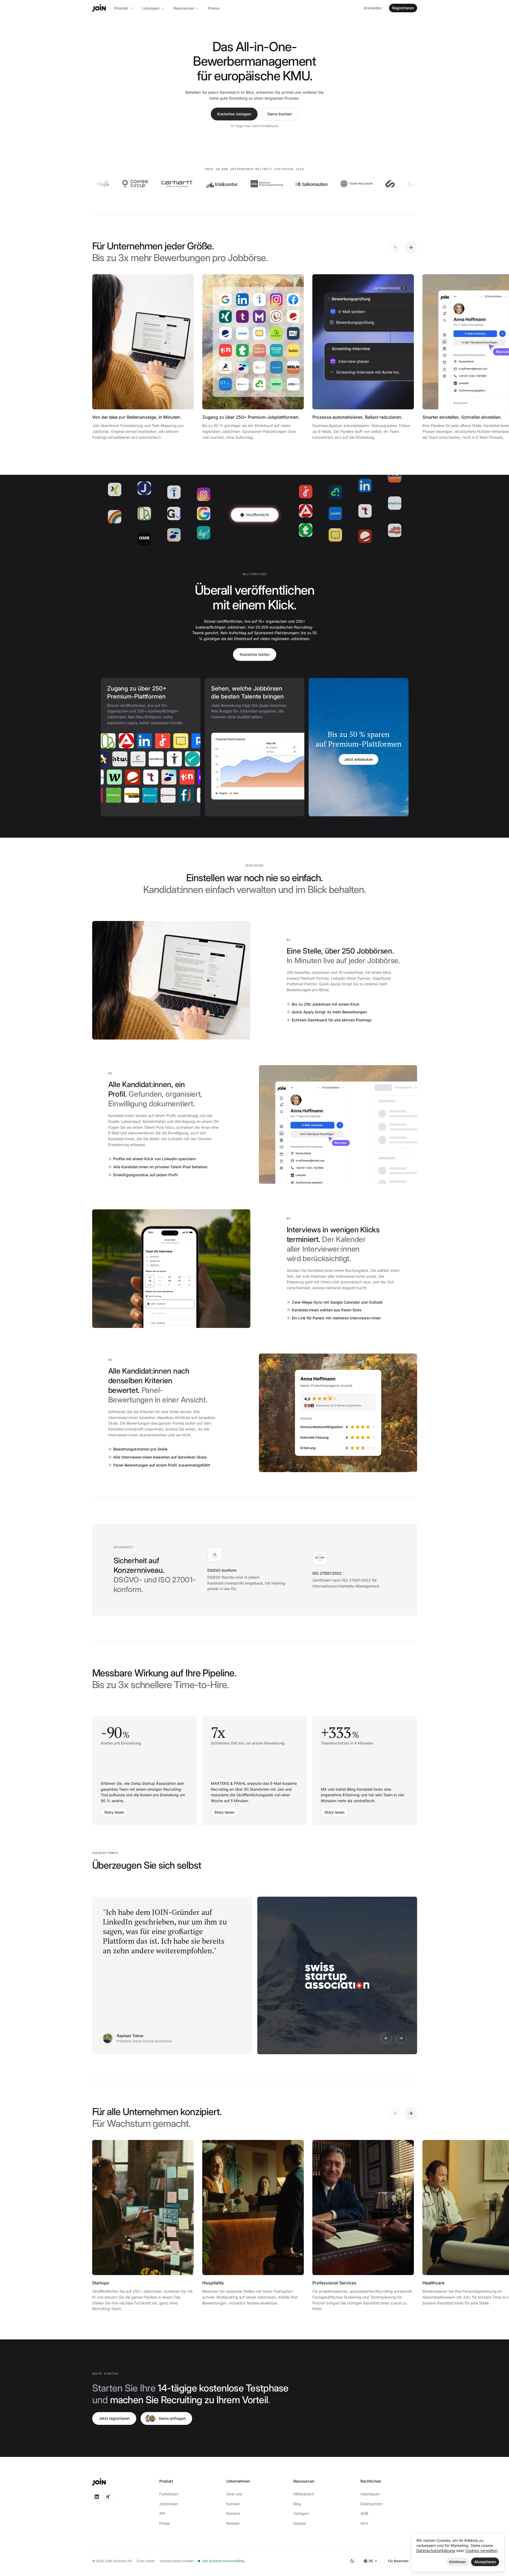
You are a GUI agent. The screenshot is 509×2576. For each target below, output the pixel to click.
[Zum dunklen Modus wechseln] (352, 2561)
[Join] (99, 8)
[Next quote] (401, 2038)
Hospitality (213, 2283)
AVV (364, 2523)
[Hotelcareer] (119, 777)
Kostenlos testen (255, 654)
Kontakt (233, 2523)
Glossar (300, 2523)
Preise (214, 8)
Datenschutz (372, 2504)
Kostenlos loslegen (234, 114)
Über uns (234, 2494)
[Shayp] (342, 184)
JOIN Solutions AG (118, 2561)
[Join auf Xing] (108, 2497)
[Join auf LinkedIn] (97, 2497)
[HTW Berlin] (138, 759)
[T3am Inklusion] (308, 184)
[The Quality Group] (416, 184)
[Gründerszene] (191, 777)
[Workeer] (100, 777)
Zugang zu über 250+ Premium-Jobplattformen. (251, 417)
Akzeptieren (485, 2562)
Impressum (370, 2494)
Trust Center (146, 2561)
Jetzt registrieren (114, 2418)
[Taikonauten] (263, 184)
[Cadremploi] (157, 759)
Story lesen (114, 1812)
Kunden (233, 2504)
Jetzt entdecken (359, 759)
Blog (297, 2504)
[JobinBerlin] (175, 759)
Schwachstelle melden (177, 2561)
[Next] (411, 248)
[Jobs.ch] (147, 741)
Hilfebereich (304, 2494)
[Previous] (396, 248)
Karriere (233, 2513)
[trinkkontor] (174, 184)
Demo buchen (280, 114)
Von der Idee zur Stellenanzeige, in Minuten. (137, 417)
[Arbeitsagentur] (111, 741)
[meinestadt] (165, 741)
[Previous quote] (386, 2038)
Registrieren (403, 8)
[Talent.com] (137, 777)
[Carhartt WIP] (129, 184)
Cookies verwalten (481, 2550)
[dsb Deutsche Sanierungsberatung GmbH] (219, 184)
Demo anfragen (172, 2418)
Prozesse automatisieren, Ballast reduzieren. (358, 417)
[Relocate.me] (183, 741)
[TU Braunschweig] (112, 795)
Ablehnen (457, 2562)
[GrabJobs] (102, 759)
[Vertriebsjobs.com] (149, 795)
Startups (101, 2283)
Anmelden (373, 8)
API (162, 2513)
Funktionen (169, 2494)
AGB (364, 2513)
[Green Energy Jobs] (130, 795)
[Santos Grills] (376, 184)
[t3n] (173, 777)
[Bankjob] (167, 795)
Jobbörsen (169, 2504)
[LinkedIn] (129, 741)
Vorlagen (301, 2513)
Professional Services (334, 2283)
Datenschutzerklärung (436, 2550)
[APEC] (120, 759)
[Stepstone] (155, 777)
